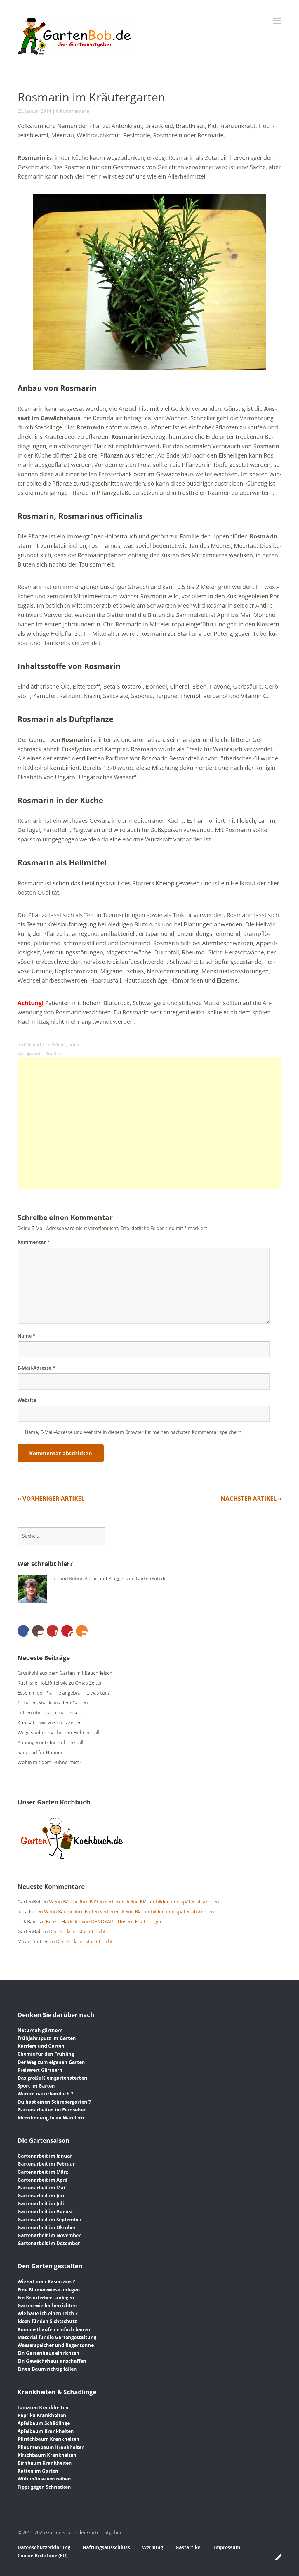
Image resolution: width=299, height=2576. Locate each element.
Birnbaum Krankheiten (45, 2463)
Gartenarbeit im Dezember (49, 2243)
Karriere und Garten (41, 2046)
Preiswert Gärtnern (40, 2070)
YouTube (53, 1631)
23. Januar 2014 (34, 111)
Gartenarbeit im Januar (45, 2156)
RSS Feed (82, 1631)
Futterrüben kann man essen (49, 1713)
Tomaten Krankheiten (43, 2407)
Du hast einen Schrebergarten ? (54, 2102)
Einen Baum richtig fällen (47, 2369)
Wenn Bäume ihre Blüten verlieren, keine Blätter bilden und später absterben (134, 1902)
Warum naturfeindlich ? (45, 2094)
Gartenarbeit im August (45, 2211)
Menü (277, 21)
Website (27, 1400)
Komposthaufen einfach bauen (54, 2329)
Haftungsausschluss (106, 2547)
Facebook (23, 1631)
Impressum (227, 2547)
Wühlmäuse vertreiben (44, 2479)
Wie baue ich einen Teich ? (48, 2313)
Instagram (38, 1631)
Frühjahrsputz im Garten (47, 2038)
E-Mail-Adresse (36, 1368)
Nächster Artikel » (251, 1498)
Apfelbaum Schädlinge (44, 2423)
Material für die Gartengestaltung (57, 2337)
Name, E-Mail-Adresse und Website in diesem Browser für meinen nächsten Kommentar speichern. (134, 1432)
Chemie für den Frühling (46, 2054)
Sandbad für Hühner (40, 1752)
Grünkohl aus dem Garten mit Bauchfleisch (65, 1673)
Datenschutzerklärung (44, 2547)
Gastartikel (189, 2547)
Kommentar (34, 1242)
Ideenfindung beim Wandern (51, 2118)
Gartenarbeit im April (42, 2180)
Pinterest (67, 1631)
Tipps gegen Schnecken (44, 2487)
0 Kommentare (73, 111)
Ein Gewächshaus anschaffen (52, 2361)
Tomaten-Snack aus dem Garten (53, 1703)
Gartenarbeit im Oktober (47, 2227)
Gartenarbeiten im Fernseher (52, 2110)
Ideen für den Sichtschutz (47, 2321)
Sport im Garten (36, 2086)
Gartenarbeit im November (49, 2235)
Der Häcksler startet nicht (77, 1931)
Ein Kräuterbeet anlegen (46, 2298)
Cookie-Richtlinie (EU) (42, 2556)
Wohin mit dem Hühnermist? (49, 1762)
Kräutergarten (65, 1045)
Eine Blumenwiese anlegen (49, 2290)
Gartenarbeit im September (49, 2220)
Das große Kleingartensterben (52, 2078)
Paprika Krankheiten (42, 2415)
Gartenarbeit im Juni (42, 2196)
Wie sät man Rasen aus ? (46, 2281)
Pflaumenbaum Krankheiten (51, 2447)
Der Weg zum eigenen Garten (51, 2062)
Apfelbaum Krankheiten (46, 2431)
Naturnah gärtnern (40, 2030)
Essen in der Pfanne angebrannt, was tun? (64, 1693)
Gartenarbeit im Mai (41, 2188)
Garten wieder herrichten (47, 2305)
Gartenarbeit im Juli (41, 2203)
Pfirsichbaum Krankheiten (48, 2439)
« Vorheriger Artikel (51, 1498)
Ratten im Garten (38, 2471)
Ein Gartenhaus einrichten (48, 2353)
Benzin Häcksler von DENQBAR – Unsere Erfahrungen (104, 1922)
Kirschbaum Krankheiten (47, 2455)
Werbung (153, 2547)
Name (26, 1336)
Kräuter (53, 1053)
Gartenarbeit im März (43, 2172)
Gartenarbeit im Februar (46, 2164)
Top (275, 2556)
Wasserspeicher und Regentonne (56, 2345)
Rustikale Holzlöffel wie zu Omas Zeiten (60, 1683)
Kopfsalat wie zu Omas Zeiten (50, 1723)
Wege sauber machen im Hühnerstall (58, 1733)
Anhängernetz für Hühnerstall (50, 1742)
